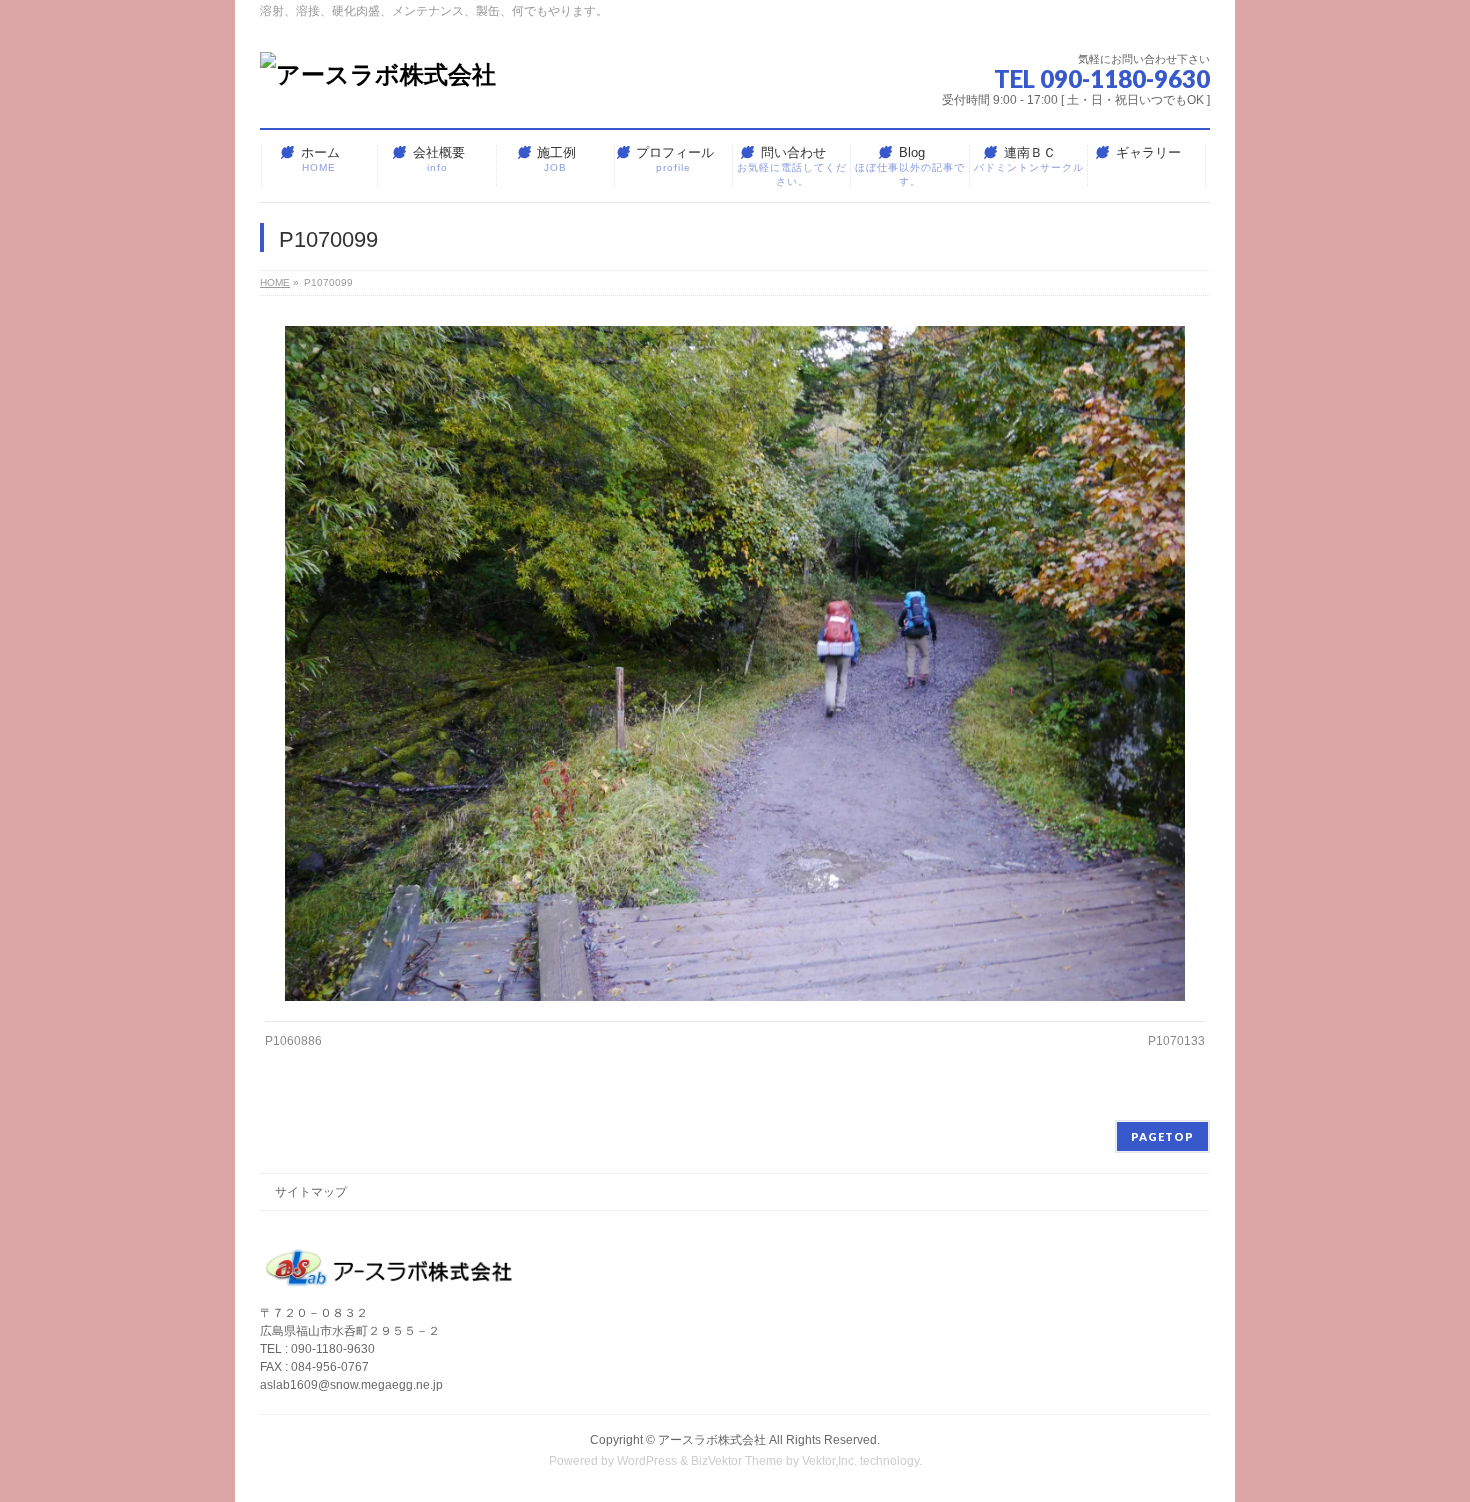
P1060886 (293, 1041)
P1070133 (1176, 1041)
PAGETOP (1162, 1136)
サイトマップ (311, 1192)
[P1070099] (735, 663)
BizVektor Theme (737, 1461)
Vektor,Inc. (829, 1461)
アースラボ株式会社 (712, 1440)
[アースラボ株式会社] (378, 74)
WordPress (647, 1461)
